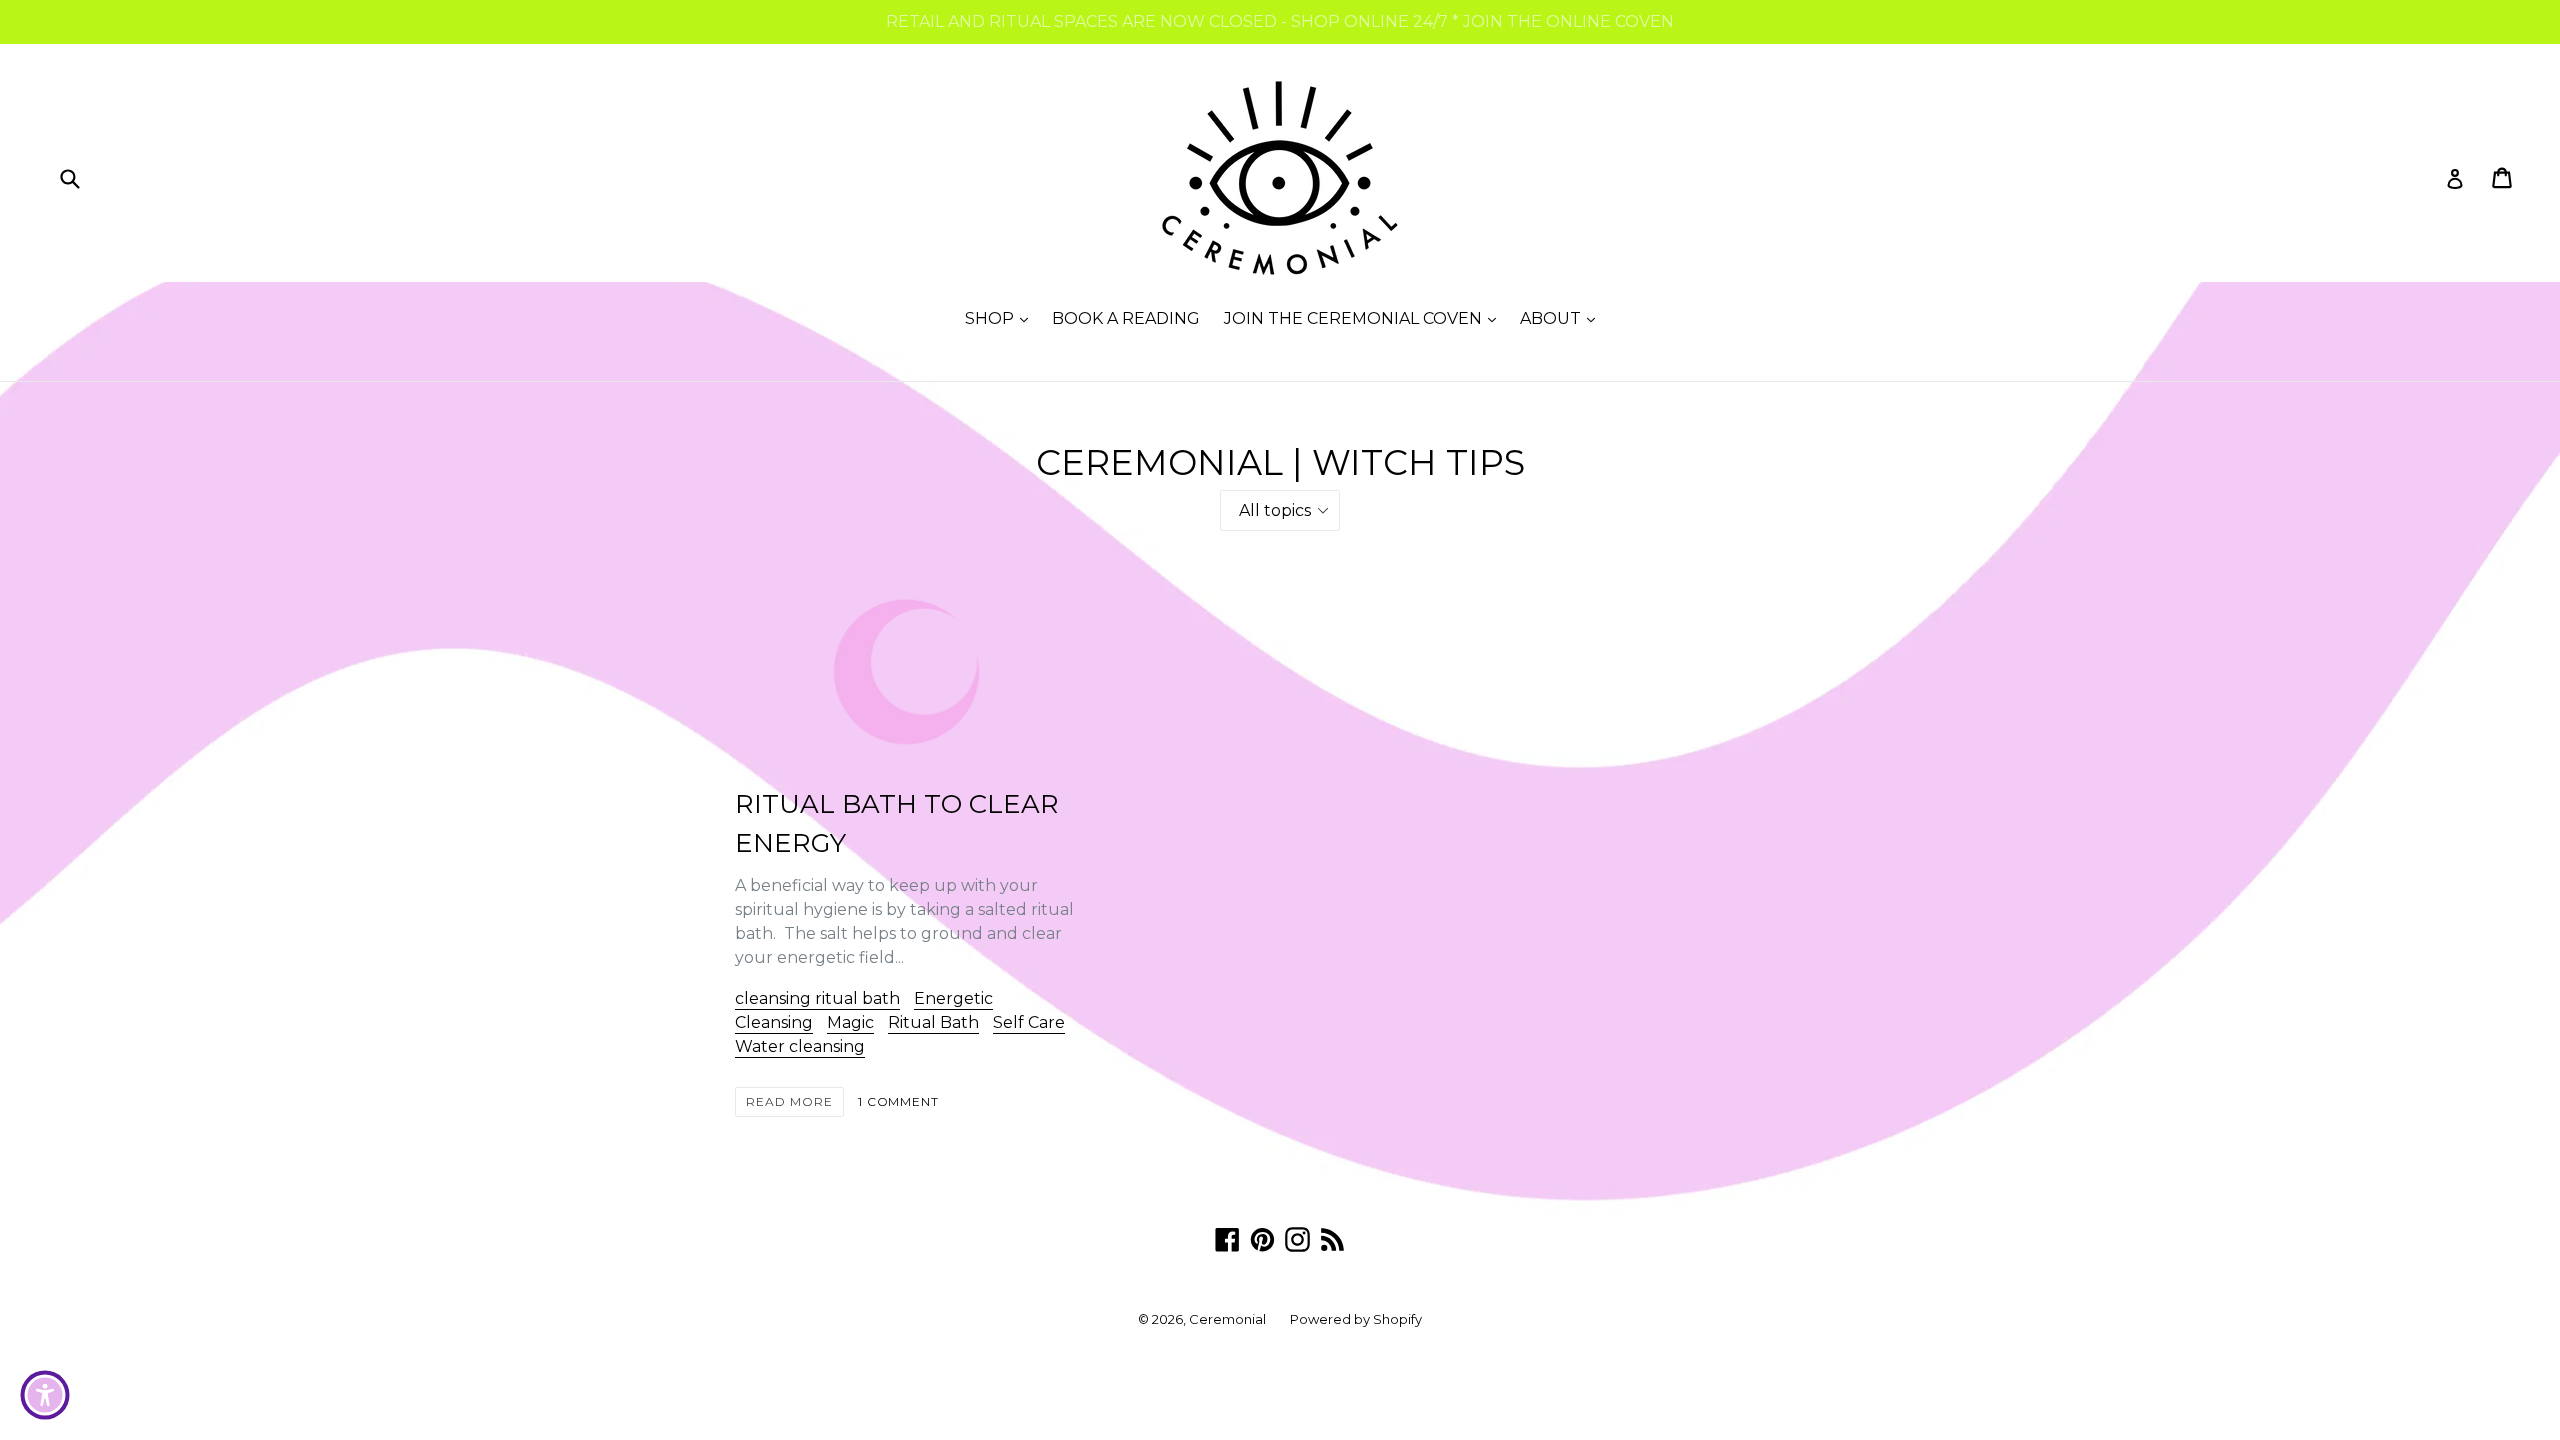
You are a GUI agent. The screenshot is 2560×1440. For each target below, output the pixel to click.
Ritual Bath (933, 1022)
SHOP (1001, 318)
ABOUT (1562, 318)
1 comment (899, 1101)
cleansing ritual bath (817, 998)
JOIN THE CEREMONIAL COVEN (1365, 318)
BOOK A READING (1126, 318)
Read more (789, 1101)
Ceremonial (1227, 1319)
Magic (850, 1022)
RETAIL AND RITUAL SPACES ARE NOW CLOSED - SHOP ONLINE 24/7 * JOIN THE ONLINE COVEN (1280, 21)
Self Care (1029, 1022)
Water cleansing (800, 1046)
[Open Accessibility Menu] (45, 1395)
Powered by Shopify (1356, 1319)
